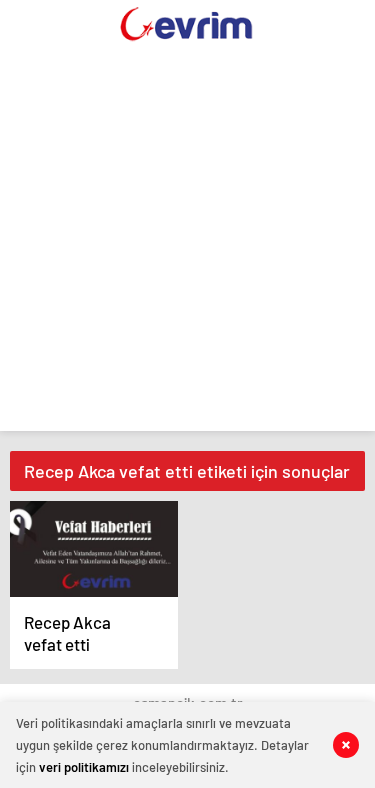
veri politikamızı (84, 767)
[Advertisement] (187, 243)
